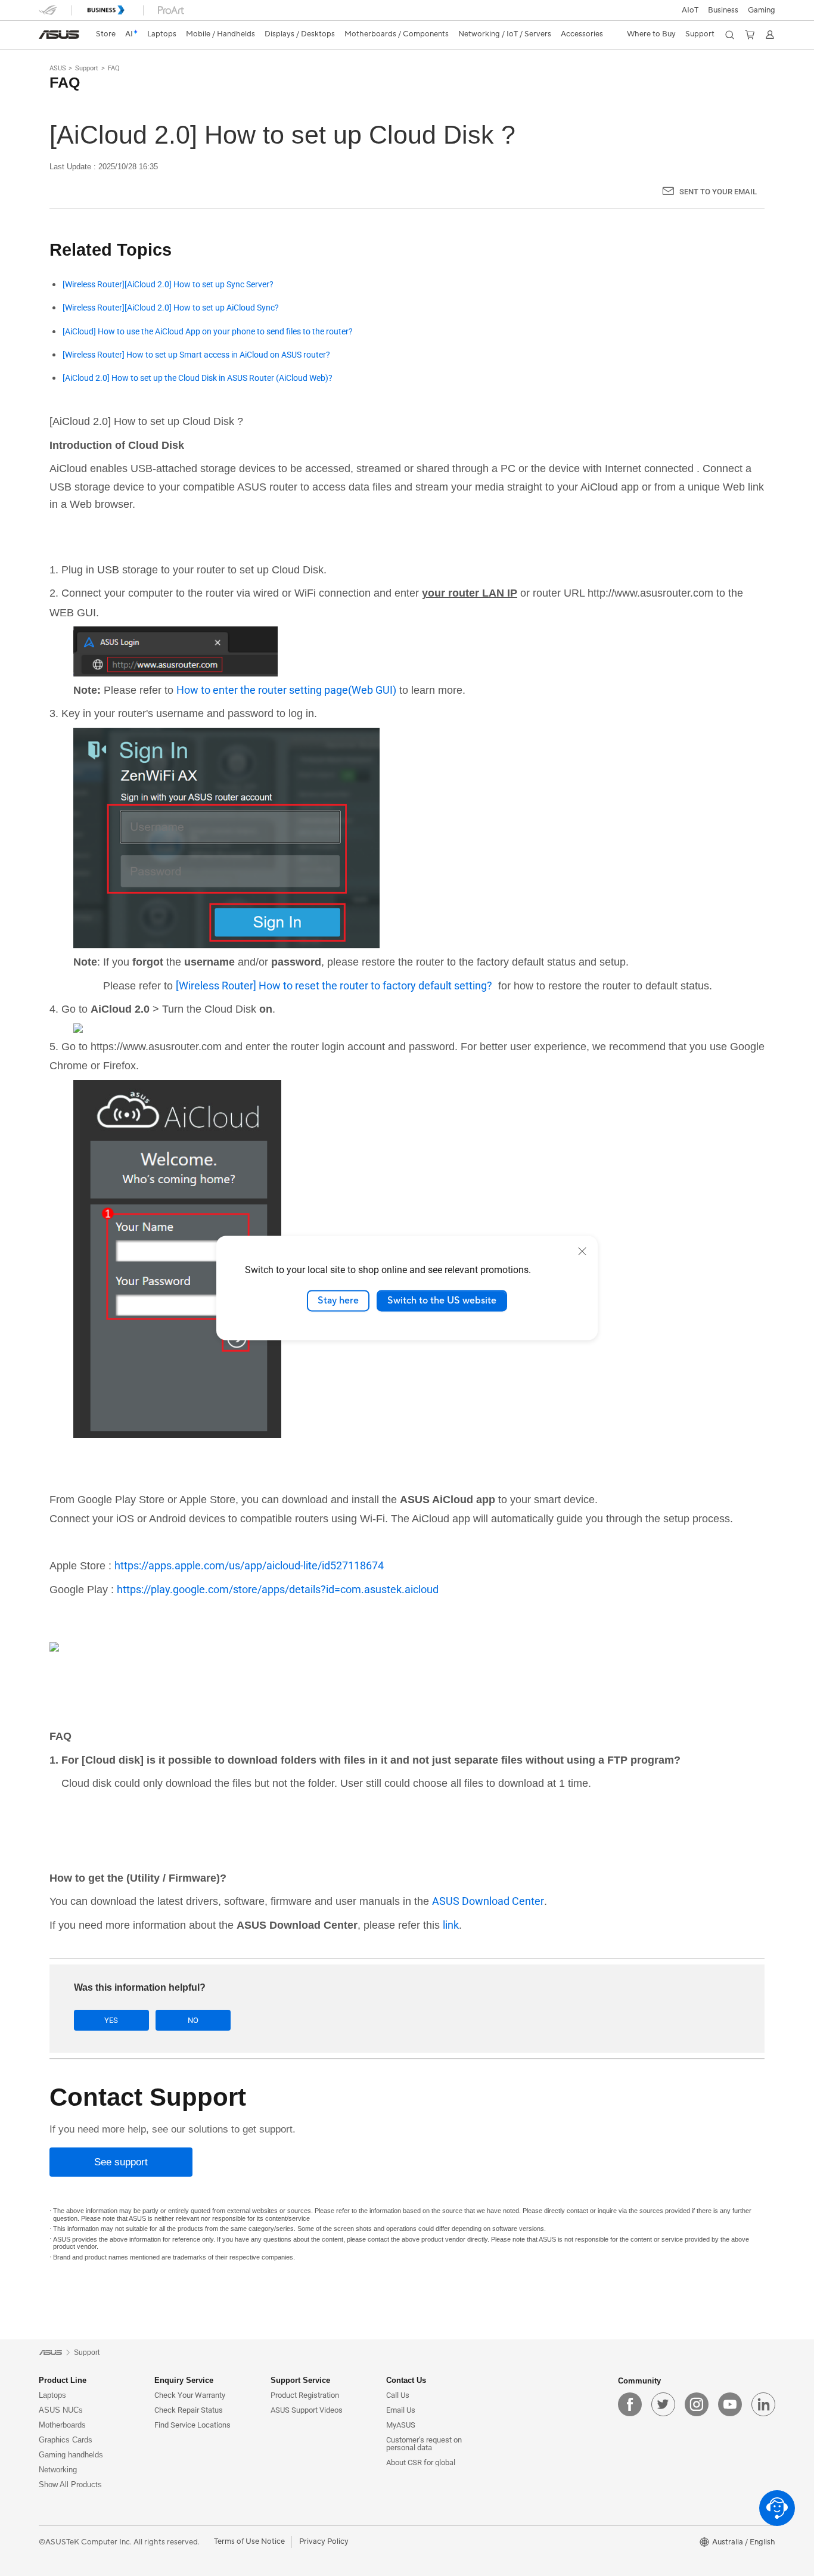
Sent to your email (718, 192)
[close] (582, 1251)
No (193, 2020)
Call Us (398, 2395)
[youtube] (730, 2404)
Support (87, 68)
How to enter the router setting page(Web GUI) (286, 690)
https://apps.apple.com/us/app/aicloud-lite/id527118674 (249, 1565)
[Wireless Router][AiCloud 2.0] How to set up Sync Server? (168, 285)
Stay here (338, 1301)
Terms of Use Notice (249, 2541)
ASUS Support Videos (307, 2410)
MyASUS (401, 2425)
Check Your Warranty (190, 2395)
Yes (111, 2020)
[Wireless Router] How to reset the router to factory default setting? (334, 986)
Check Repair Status (189, 2410)
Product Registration (305, 2395)
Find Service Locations (192, 2425)
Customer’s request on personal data (424, 2444)
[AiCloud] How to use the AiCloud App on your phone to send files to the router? (208, 332)
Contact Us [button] (406, 2380)
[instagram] (697, 2404)
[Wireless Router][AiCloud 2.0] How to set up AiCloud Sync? (171, 308)
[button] (762, 10)
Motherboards (62, 2425)
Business (723, 10)
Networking (58, 2470)
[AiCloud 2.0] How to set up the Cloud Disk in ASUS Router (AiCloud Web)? (198, 378)
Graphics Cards (66, 2440)
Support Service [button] (300, 2380)
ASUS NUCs (61, 2410)
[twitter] (663, 2404)
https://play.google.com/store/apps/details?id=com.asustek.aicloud (278, 1589)
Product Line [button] (63, 2380)
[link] (59, 35)
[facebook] (630, 2404)
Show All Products (70, 2485)
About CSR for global (421, 2462)
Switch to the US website (442, 1301)
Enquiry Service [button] (184, 2380)
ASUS (58, 68)
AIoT (690, 10)
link (451, 1925)
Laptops (52, 2395)
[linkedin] (763, 2404)
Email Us (401, 2410)
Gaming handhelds (71, 2455)
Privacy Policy (324, 2541)
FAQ (114, 68)
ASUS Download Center (488, 1901)
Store (106, 34)
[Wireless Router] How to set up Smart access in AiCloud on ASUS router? (196, 355)
